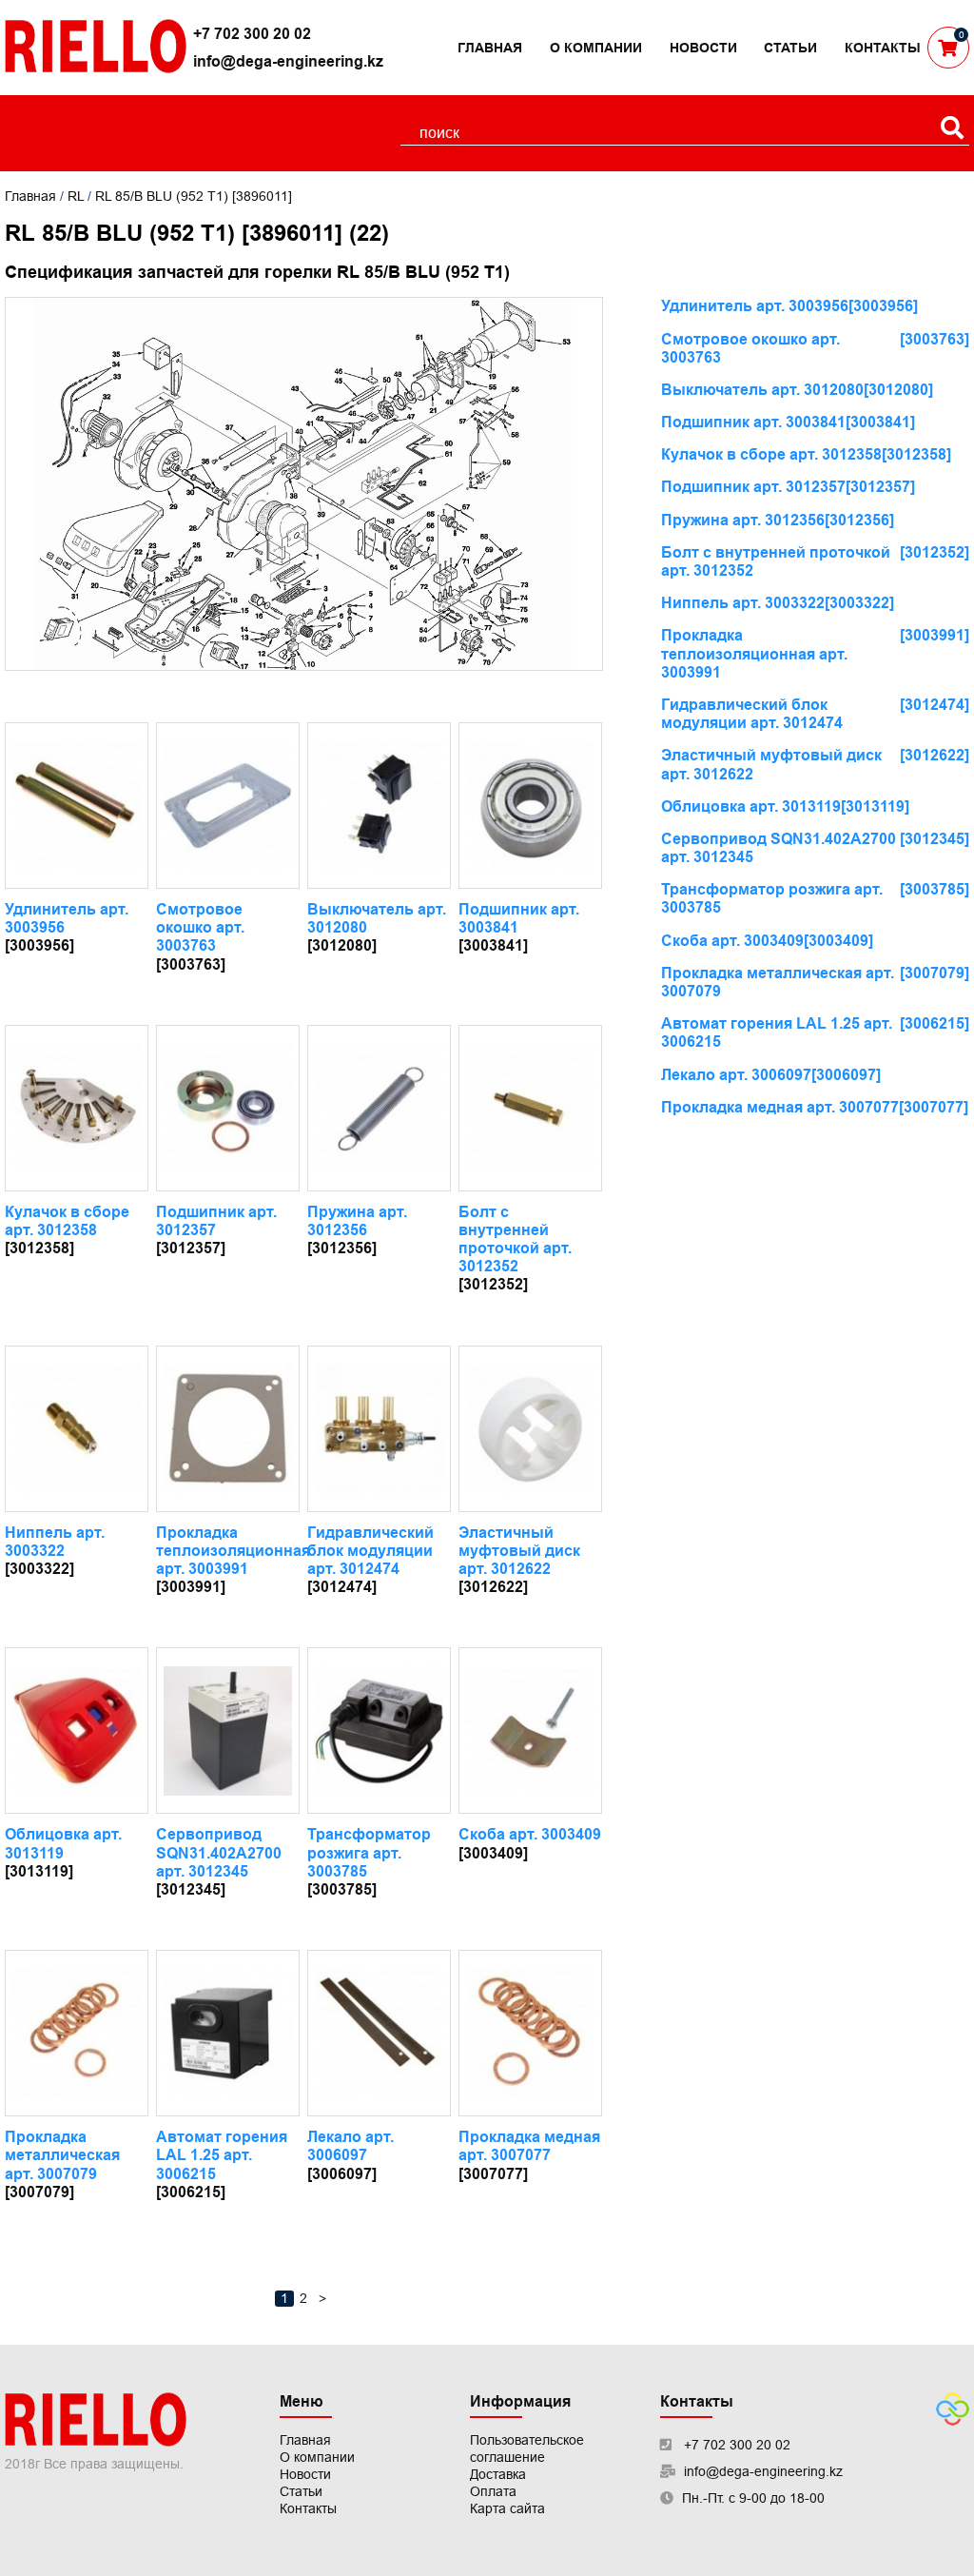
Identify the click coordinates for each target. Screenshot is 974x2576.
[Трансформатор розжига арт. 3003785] (379, 1730)
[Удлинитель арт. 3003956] (77, 806)
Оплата (493, 2491)
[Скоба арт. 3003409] (530, 1730)
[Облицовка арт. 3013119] (77, 1730)
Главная (490, 48)
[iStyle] (953, 2421)
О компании (596, 48)
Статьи (790, 48)
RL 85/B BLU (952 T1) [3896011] (194, 196)
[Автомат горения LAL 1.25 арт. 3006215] (228, 2033)
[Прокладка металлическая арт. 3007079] (77, 2033)
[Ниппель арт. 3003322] (77, 1429)
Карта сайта (507, 2508)
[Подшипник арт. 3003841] (530, 806)
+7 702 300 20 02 (252, 34)
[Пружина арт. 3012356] (379, 1108)
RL (76, 196)
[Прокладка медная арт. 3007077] (530, 2033)
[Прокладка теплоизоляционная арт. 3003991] (228, 1429)
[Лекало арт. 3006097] (379, 2033)
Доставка (498, 2474)
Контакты (883, 48)
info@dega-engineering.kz (288, 61)
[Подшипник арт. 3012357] (228, 1108)
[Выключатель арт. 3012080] (379, 806)
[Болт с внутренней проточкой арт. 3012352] (530, 1108)
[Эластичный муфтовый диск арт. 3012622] (530, 1429)
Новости (703, 48)
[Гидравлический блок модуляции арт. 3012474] (379, 1429)
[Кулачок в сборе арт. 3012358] (77, 1108)
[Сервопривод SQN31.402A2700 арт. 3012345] (228, 1730)
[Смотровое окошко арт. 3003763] (228, 806)
